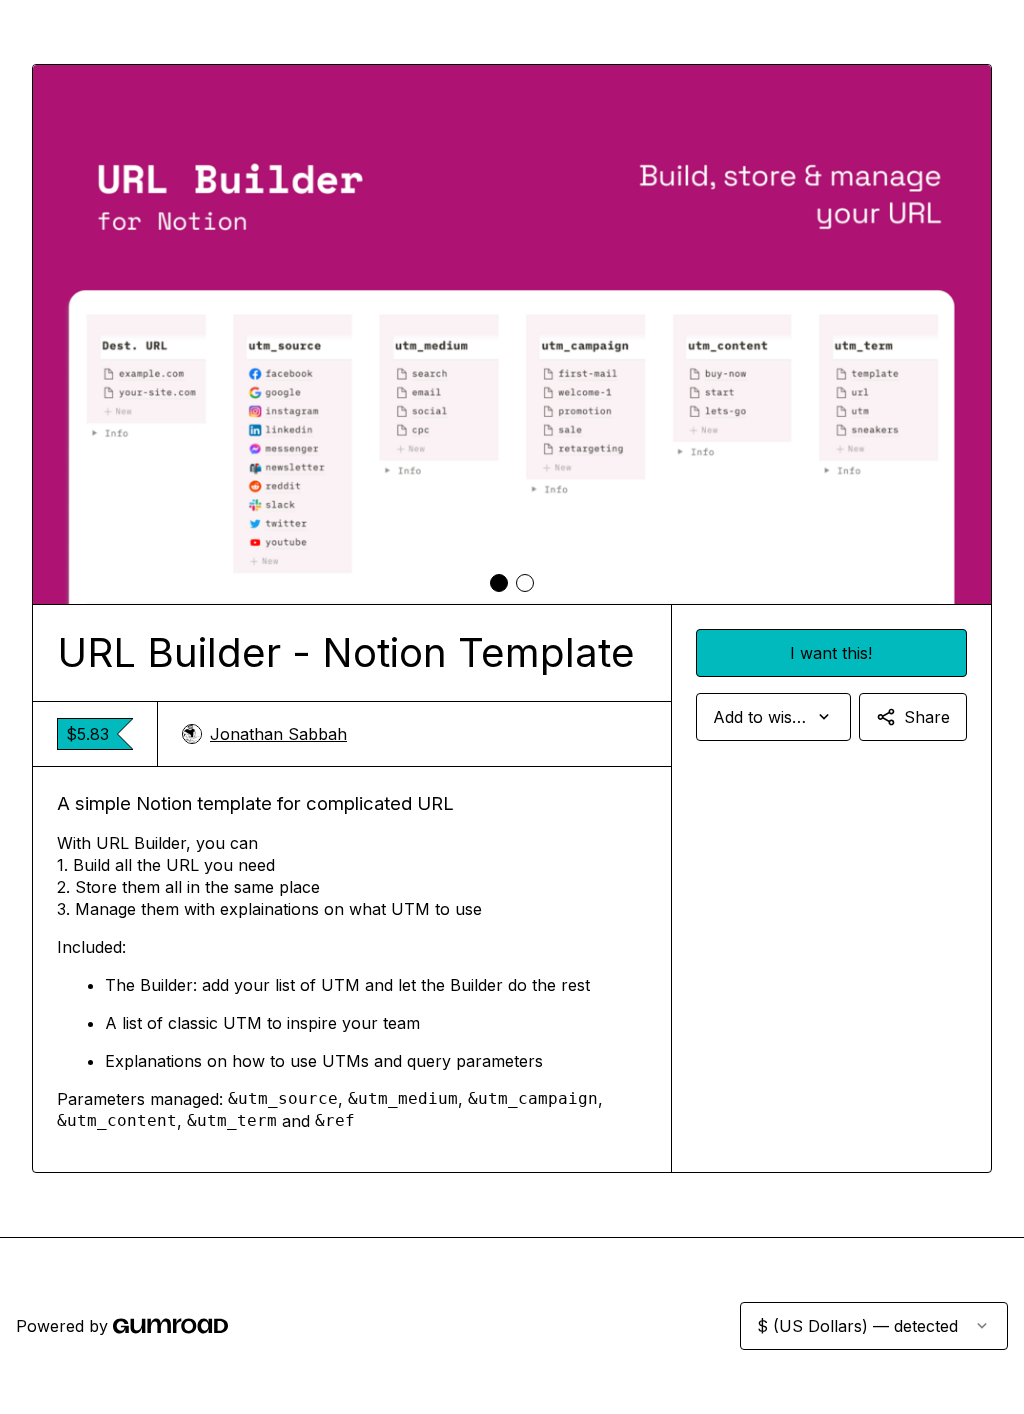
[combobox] (773, 717)
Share (927, 717)
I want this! (831, 653)
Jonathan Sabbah (278, 734)
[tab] (499, 583)
